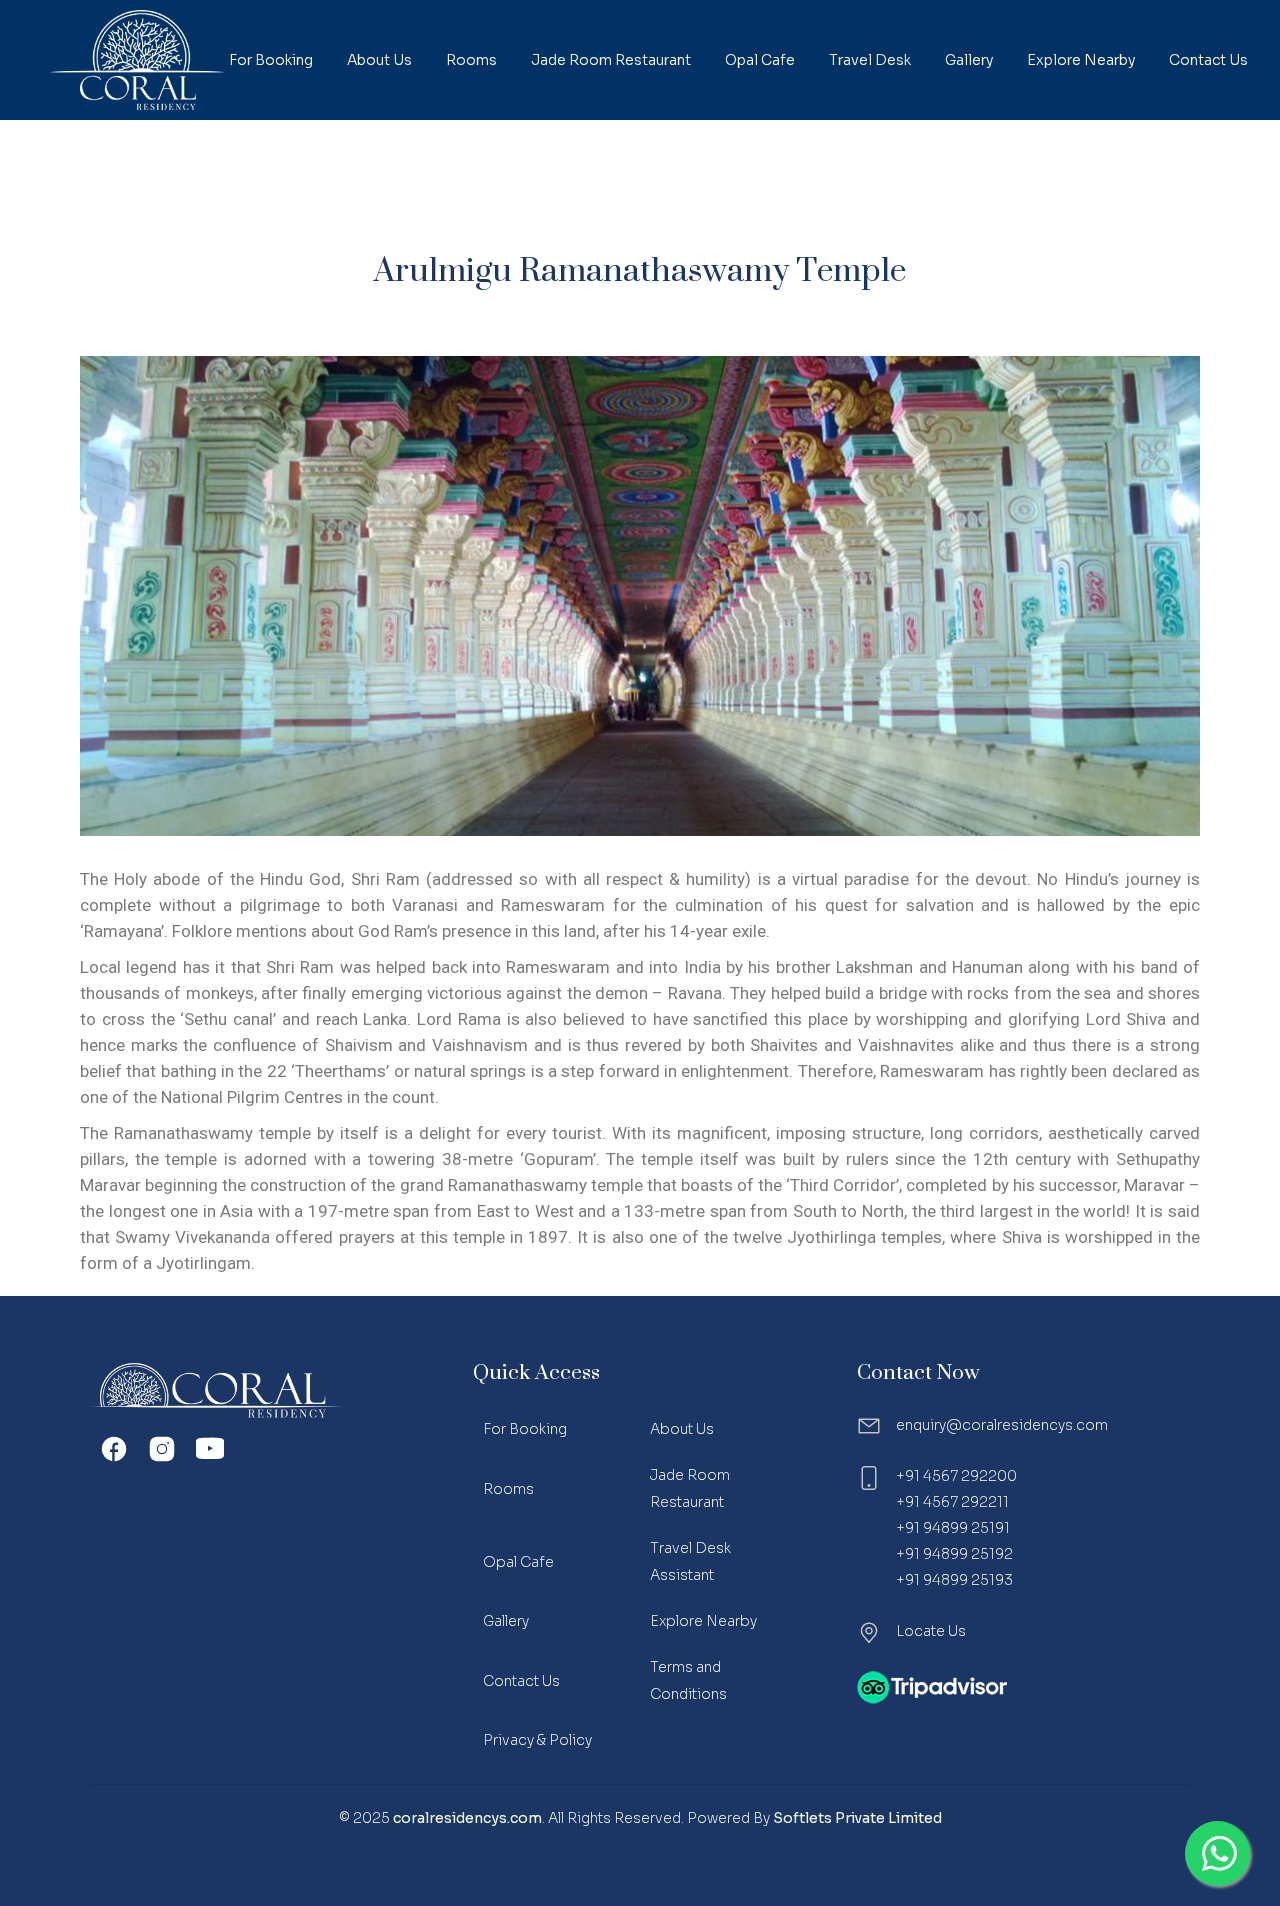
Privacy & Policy (537, 1740)
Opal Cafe (518, 1562)
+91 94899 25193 (954, 1580)
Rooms (508, 1489)
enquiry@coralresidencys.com (1002, 1425)
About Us (682, 1429)
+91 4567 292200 (956, 1476)
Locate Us (931, 1631)
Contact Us (521, 1681)
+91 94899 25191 (953, 1528)
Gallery (506, 1621)
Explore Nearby (703, 1621)
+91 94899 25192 (954, 1554)
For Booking (525, 1429)
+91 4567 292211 (952, 1502)
